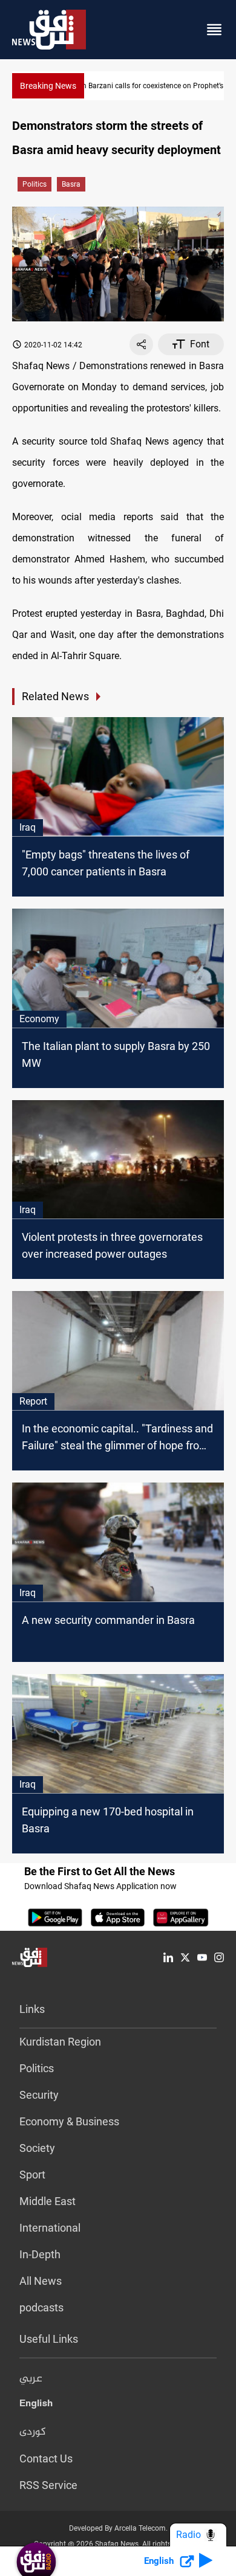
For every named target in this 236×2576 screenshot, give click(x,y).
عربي (31, 2379)
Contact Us (46, 2458)
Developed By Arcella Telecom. (118, 2528)
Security (39, 2095)
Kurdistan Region (60, 2042)
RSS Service (48, 2485)
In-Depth (40, 2254)
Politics (34, 184)
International (50, 2228)
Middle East (48, 2201)
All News (41, 2281)
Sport (32, 2175)
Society (37, 2148)
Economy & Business (69, 2121)
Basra (71, 184)
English (36, 2406)
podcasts (41, 2307)
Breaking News (48, 86)
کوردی (33, 2432)
